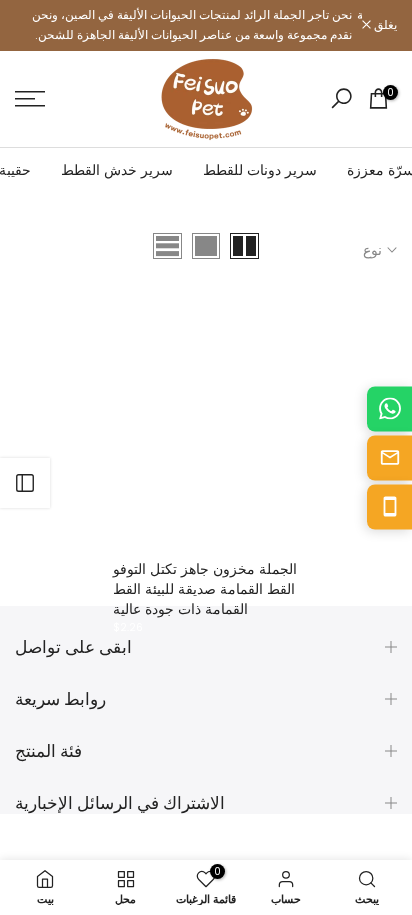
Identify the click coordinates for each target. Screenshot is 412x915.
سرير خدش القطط (117, 170)
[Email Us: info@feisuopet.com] (389, 457)
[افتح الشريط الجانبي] (25, 483)
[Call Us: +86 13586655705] (389, 506)
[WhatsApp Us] (389, 408)
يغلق (384, 25)
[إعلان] (188, 25)
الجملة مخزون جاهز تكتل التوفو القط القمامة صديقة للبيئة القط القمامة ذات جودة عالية (205, 589)
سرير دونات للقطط (260, 170)
